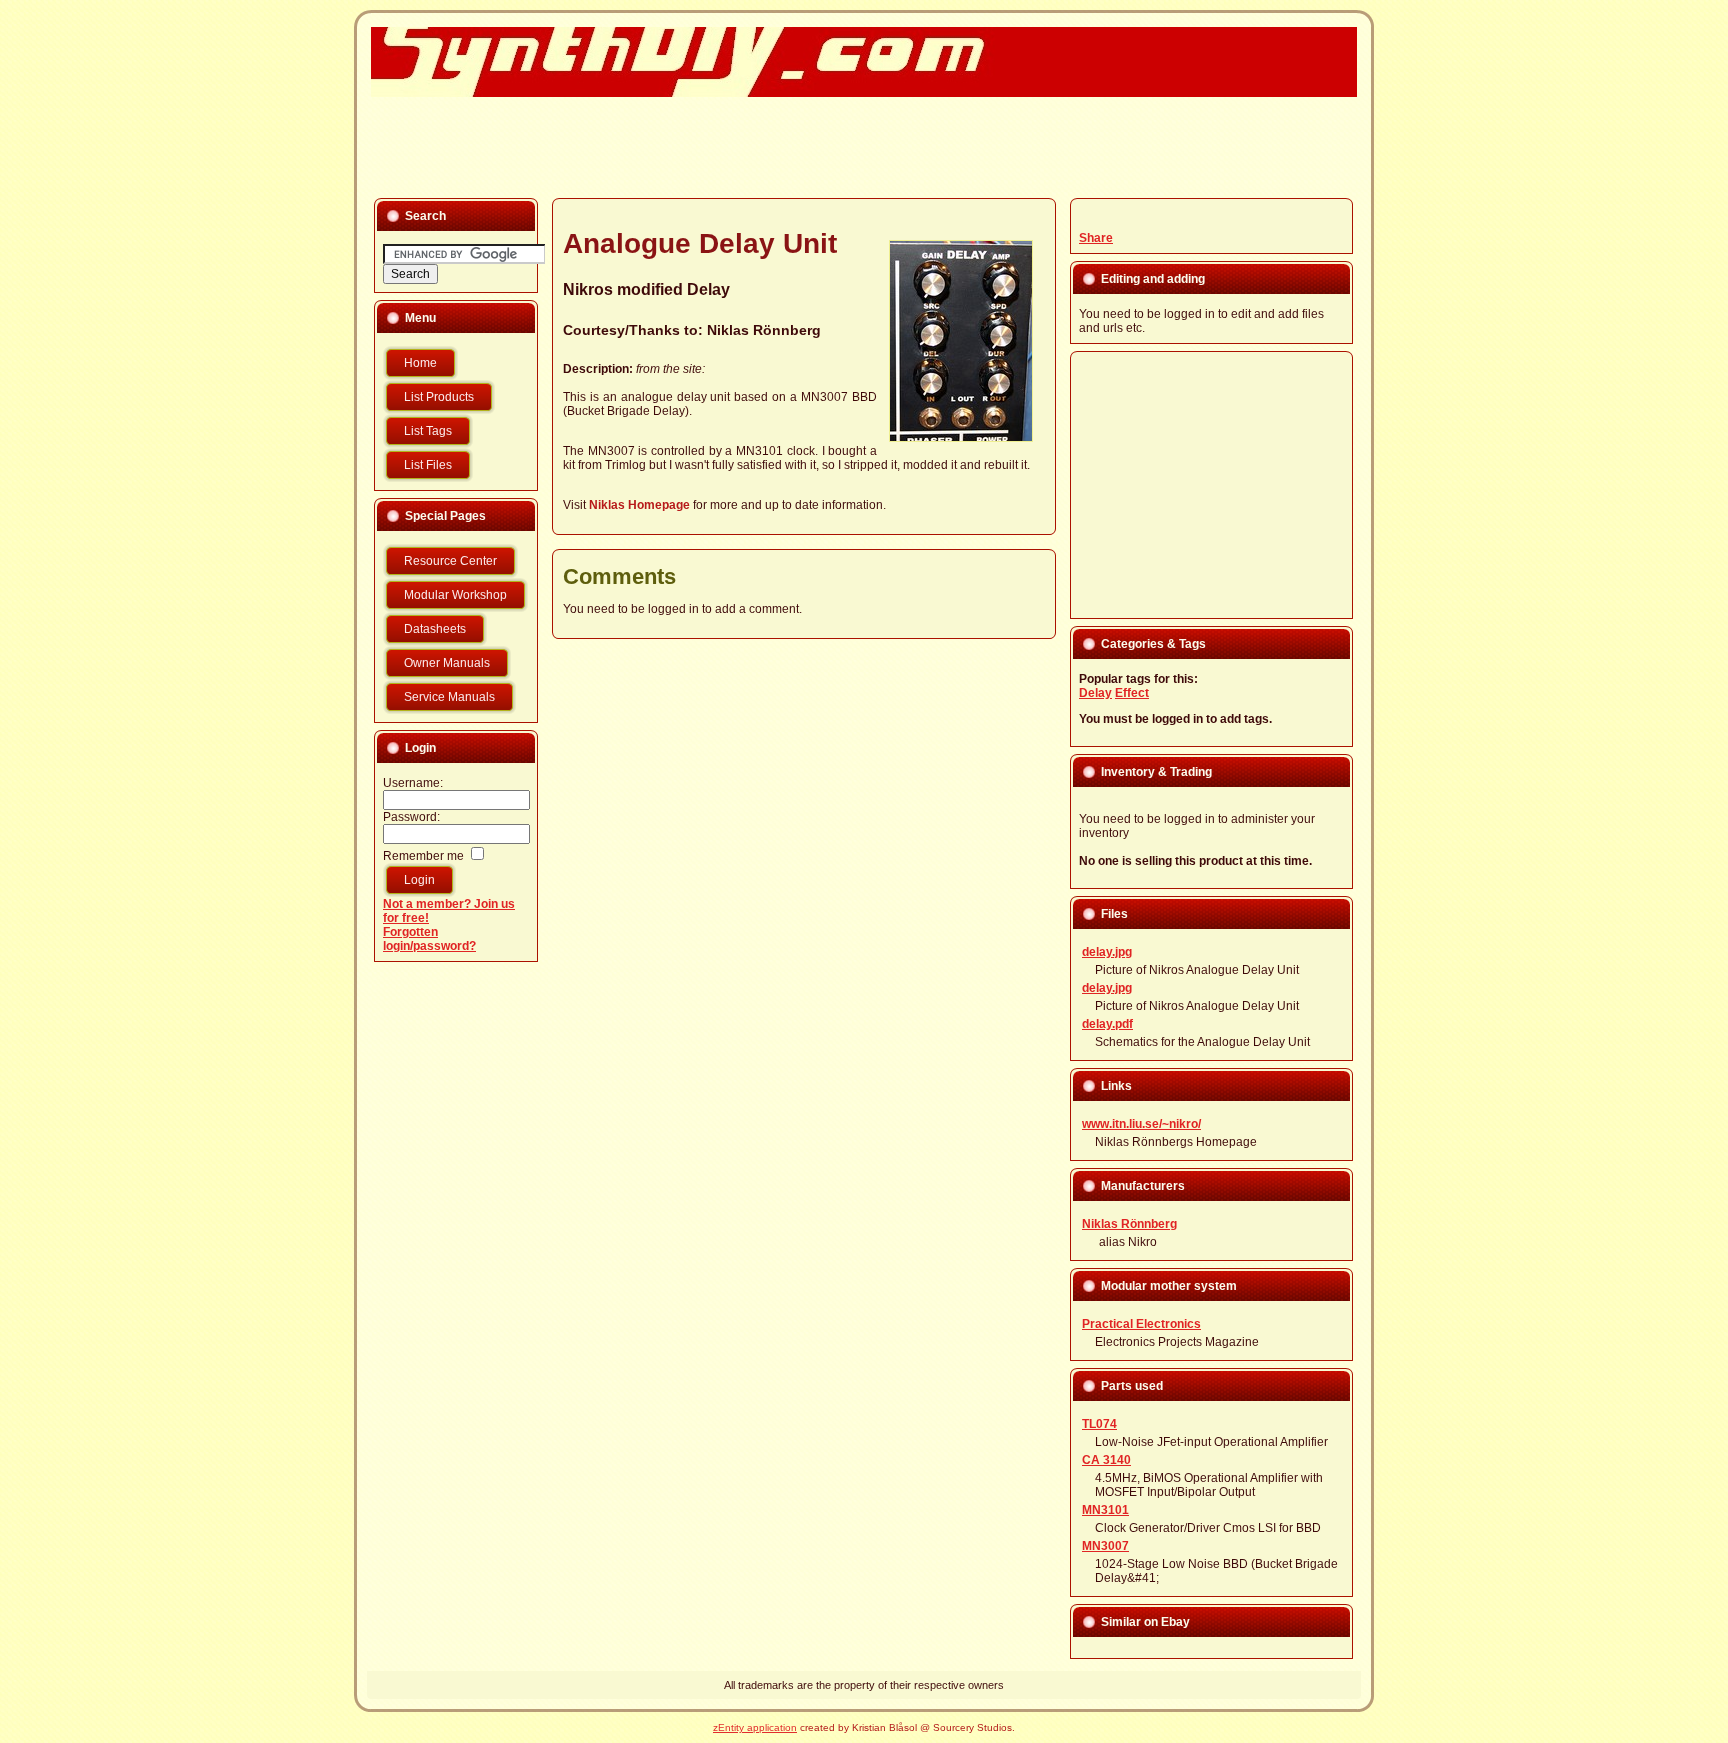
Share (1096, 238)
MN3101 (1105, 1510)
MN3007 (1105, 1546)
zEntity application (755, 1727)
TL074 (1099, 1424)
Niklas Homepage (639, 505)
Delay (1095, 693)
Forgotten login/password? (429, 939)
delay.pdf (1107, 1024)
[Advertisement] (852, 146)
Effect (1132, 693)
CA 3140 (1106, 1460)
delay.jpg (1107, 952)
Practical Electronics (1141, 1324)
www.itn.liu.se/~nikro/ (1141, 1124)
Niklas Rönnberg (1129, 1224)
